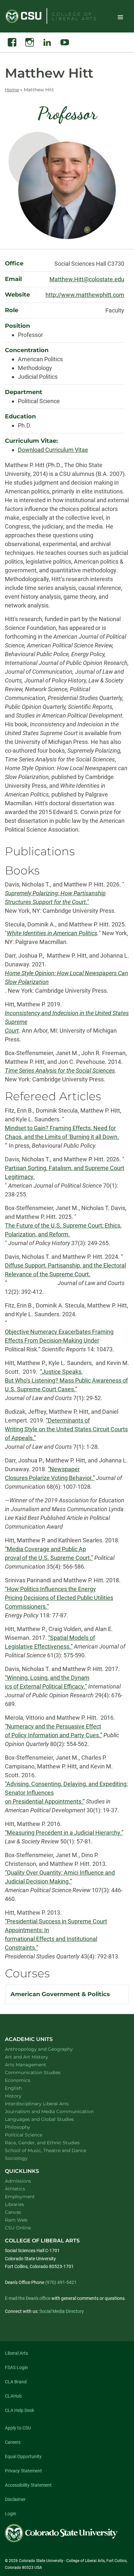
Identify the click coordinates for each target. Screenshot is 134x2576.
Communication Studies (41, 2072)
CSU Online (18, 2228)
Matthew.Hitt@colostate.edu (87, 279)
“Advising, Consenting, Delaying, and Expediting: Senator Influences (66, 1788)
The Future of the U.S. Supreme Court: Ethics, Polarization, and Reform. (63, 1230)
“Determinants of (68, 1420)
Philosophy (26, 2127)
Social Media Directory (62, 2311)
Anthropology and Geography (47, 2049)
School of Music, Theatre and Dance (54, 2150)
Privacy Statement (23, 2471)
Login (11, 2514)
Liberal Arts (16, 2353)
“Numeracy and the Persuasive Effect (53, 1726)
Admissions (18, 2181)
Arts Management (34, 2065)
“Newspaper (64, 1469)
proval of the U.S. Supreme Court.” (49, 1558)
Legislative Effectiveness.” (39, 1646)
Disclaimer (15, 2499)
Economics (26, 2080)
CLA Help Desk (20, 2410)
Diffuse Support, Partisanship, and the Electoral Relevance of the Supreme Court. (65, 1270)
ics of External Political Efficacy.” (46, 1686)
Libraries (14, 2204)
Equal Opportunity (23, 2456)
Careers (13, 2442)
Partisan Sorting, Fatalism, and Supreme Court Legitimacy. (65, 1172)
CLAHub (13, 2396)
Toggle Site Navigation (120, 17)
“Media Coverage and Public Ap (45, 1549)
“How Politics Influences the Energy (50, 1589)
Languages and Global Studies (48, 2119)
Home (12, 90)
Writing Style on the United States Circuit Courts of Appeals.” (66, 1434)
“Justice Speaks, (61, 1372)
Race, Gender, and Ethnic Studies (51, 2142)
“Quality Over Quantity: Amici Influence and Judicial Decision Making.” (60, 1877)
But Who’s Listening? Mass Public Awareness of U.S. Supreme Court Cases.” (66, 1385)
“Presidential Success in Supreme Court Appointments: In (56, 1926)
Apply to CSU (18, 2428)
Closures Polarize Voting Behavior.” (50, 1478)
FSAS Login (16, 2367)
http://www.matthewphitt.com (85, 295)
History (22, 2096)
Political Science (32, 2135)
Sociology (25, 2158)
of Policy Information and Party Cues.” (54, 1735)
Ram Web (16, 2220)
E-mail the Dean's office (28, 2298)
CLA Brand (16, 2382)
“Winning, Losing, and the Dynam (47, 1678)
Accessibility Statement (28, 2485)
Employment (20, 2197)
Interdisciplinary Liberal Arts (45, 2104)
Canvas (13, 2212)
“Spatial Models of (72, 1638)
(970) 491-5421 (61, 2282)
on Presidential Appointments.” (45, 1801)
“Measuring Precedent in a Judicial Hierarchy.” (64, 1833)
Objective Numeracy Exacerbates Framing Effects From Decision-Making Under (59, 1336)
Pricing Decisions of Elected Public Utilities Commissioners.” (59, 1602)
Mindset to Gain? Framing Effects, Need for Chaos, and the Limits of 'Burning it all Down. (62, 1132)
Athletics (15, 2189)
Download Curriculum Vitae (53, 450)
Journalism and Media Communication (58, 2111)
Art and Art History (35, 2057)
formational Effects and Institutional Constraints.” (51, 1943)
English (22, 2088)
